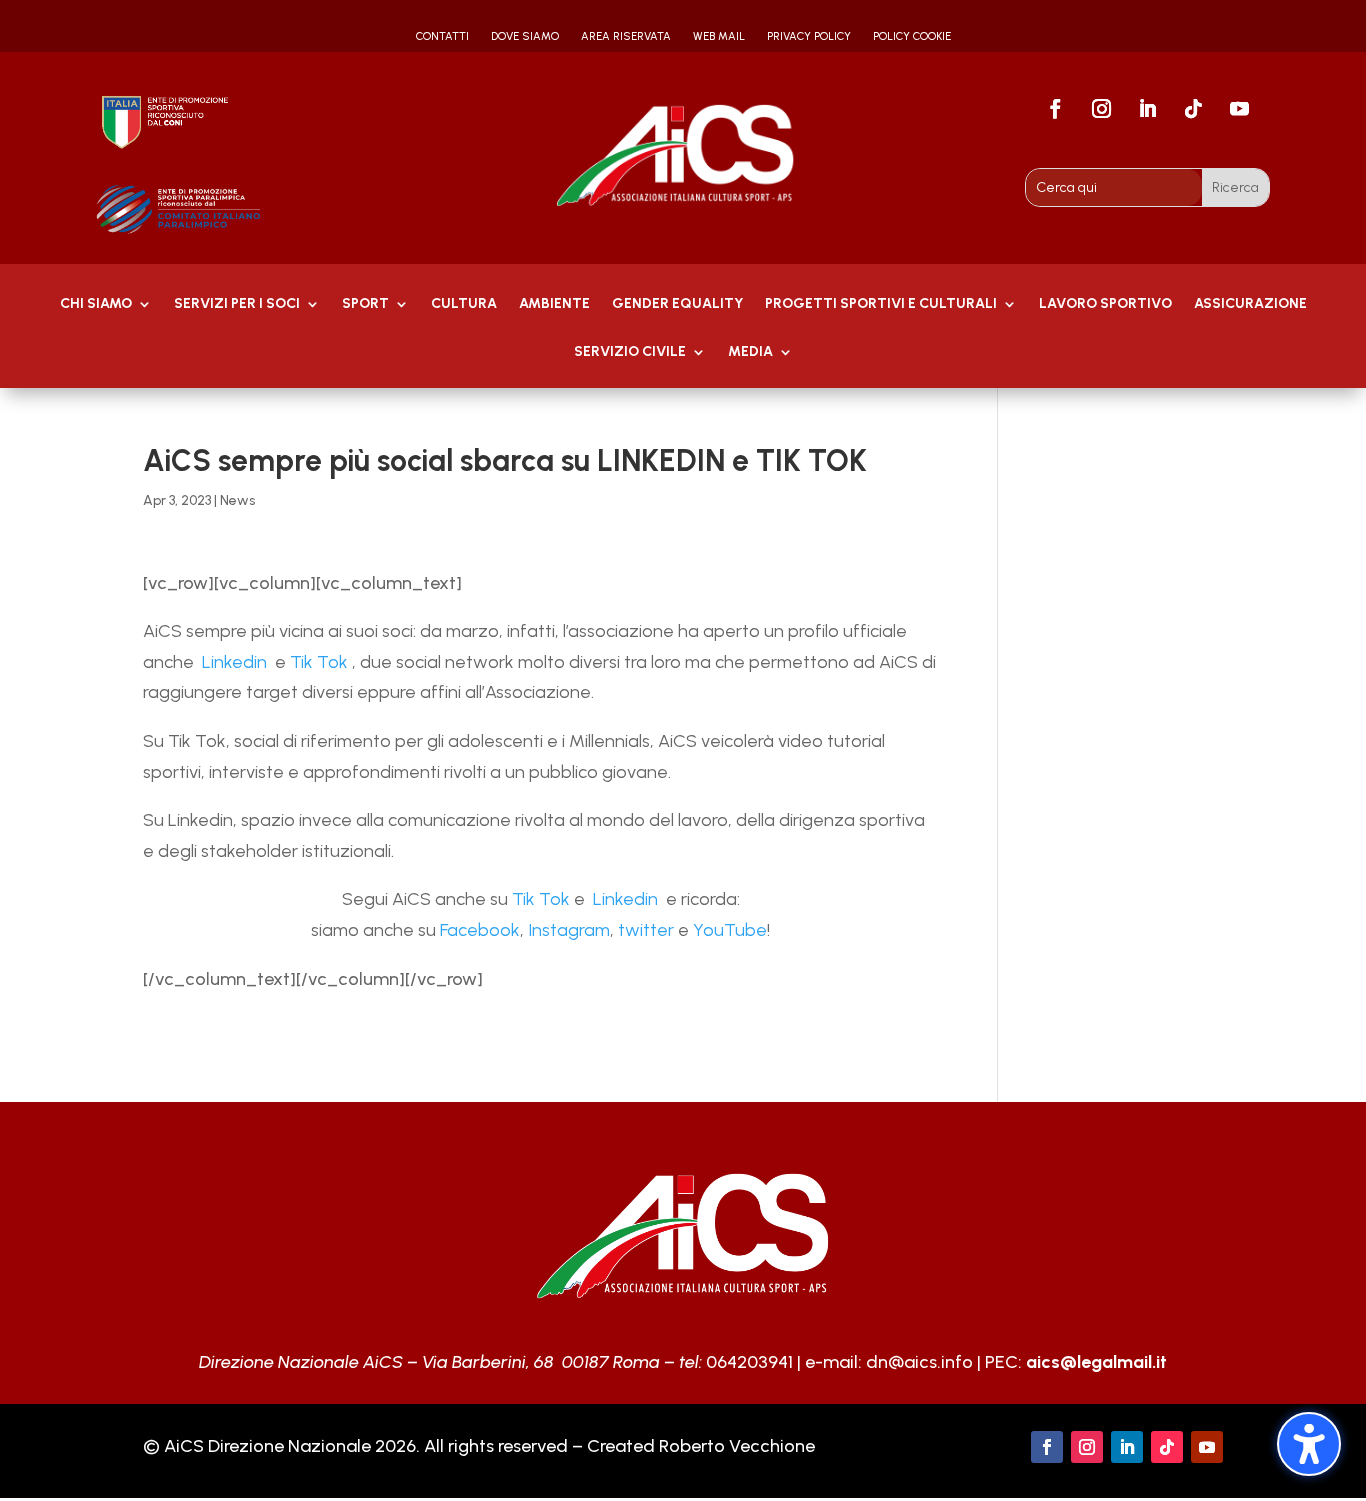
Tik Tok (319, 662)
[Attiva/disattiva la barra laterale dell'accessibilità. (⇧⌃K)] (1309, 1444)
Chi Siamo (96, 304)
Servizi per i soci (237, 304)
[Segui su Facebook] (1056, 109)
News (237, 500)
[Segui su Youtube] (1240, 109)
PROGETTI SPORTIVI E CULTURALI (881, 304)
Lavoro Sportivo (1105, 304)
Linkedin (232, 662)
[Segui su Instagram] (1102, 109)
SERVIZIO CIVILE (630, 352)
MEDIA (750, 352)
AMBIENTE (554, 304)
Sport (365, 304)
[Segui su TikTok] (1194, 109)
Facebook (480, 930)
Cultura (464, 304)
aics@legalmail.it (1096, 1362)
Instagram (569, 930)
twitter (646, 930)
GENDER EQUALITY (677, 304)
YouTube (730, 930)
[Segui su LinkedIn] (1148, 109)
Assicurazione (1250, 304)
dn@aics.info (919, 1362)
